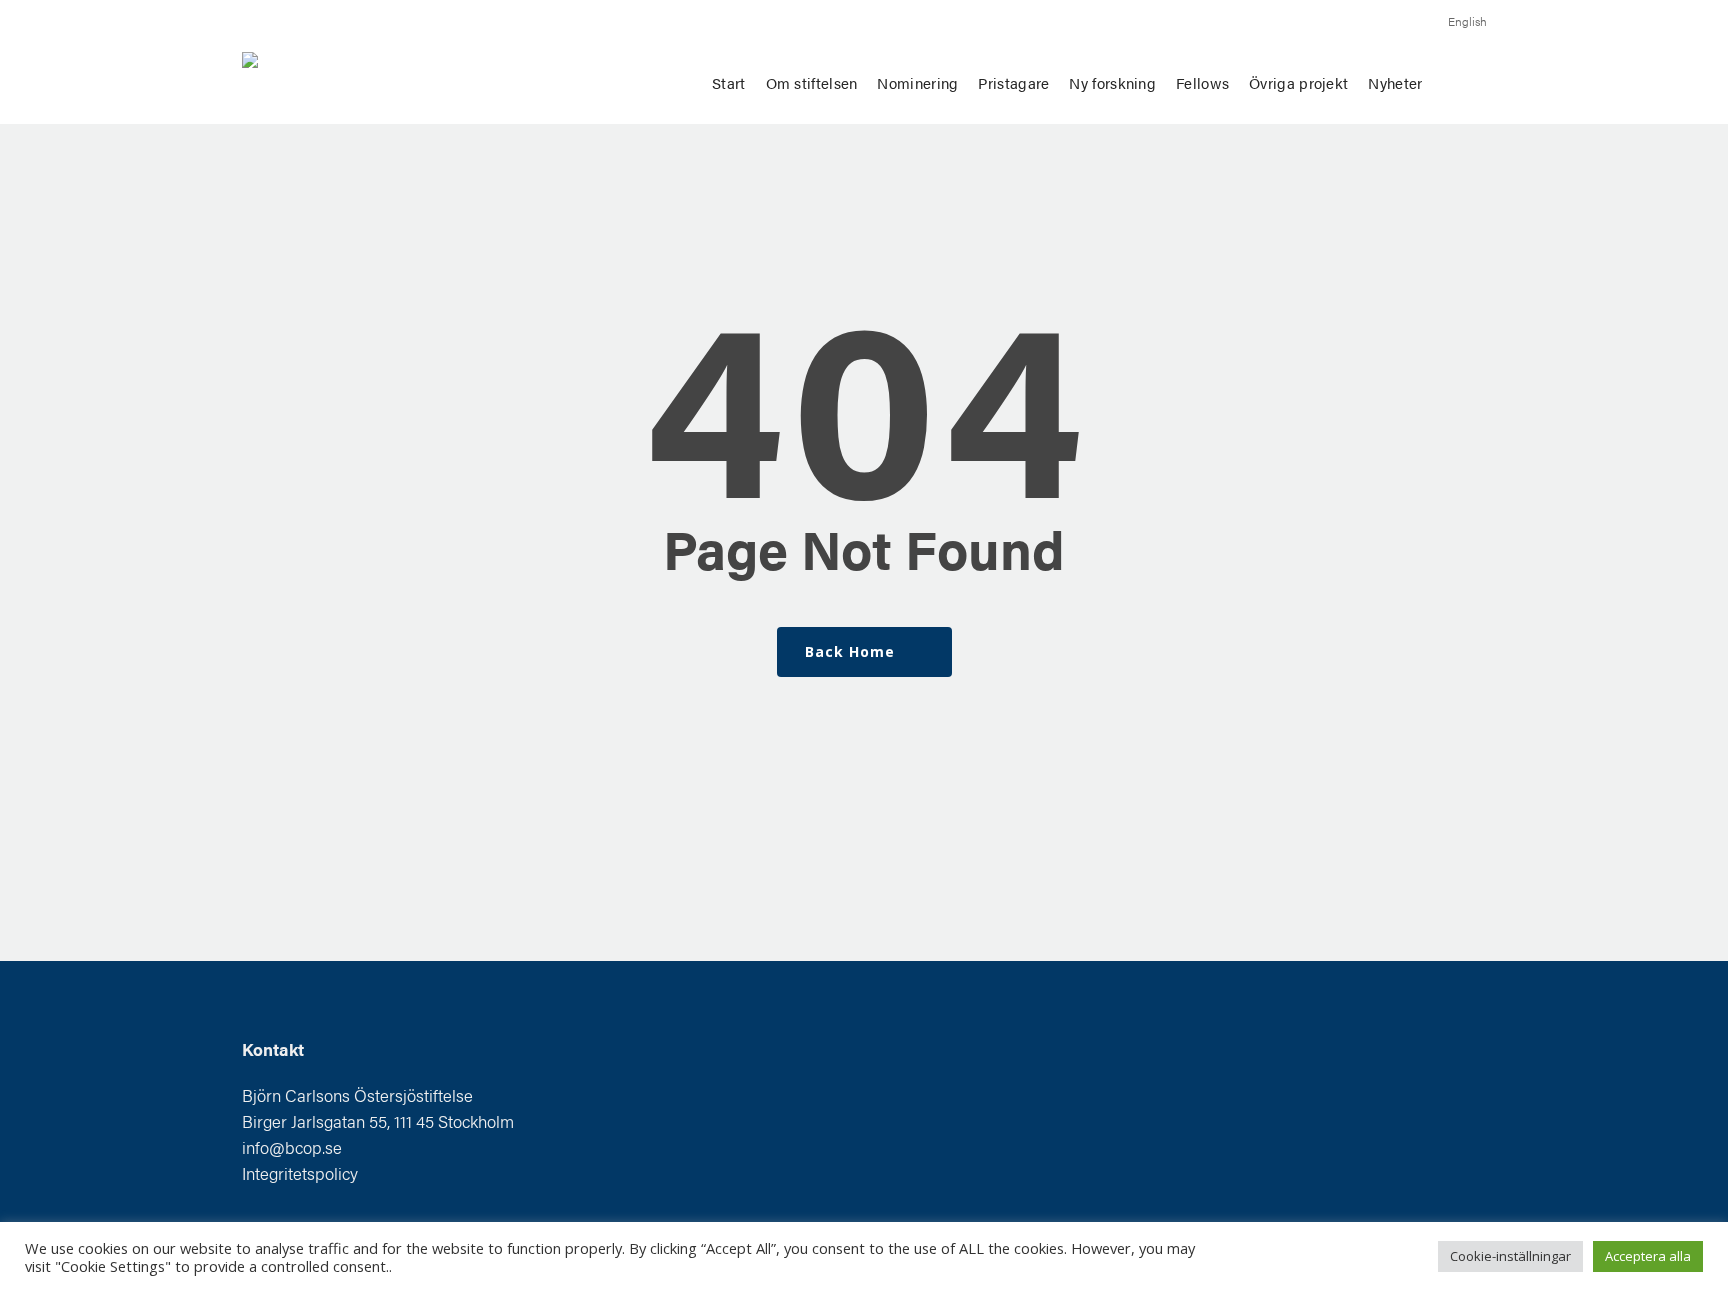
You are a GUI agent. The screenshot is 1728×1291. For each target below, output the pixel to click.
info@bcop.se (292, 1147)
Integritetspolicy (300, 1173)
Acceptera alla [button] (1648, 1256)
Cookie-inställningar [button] (1510, 1256)
